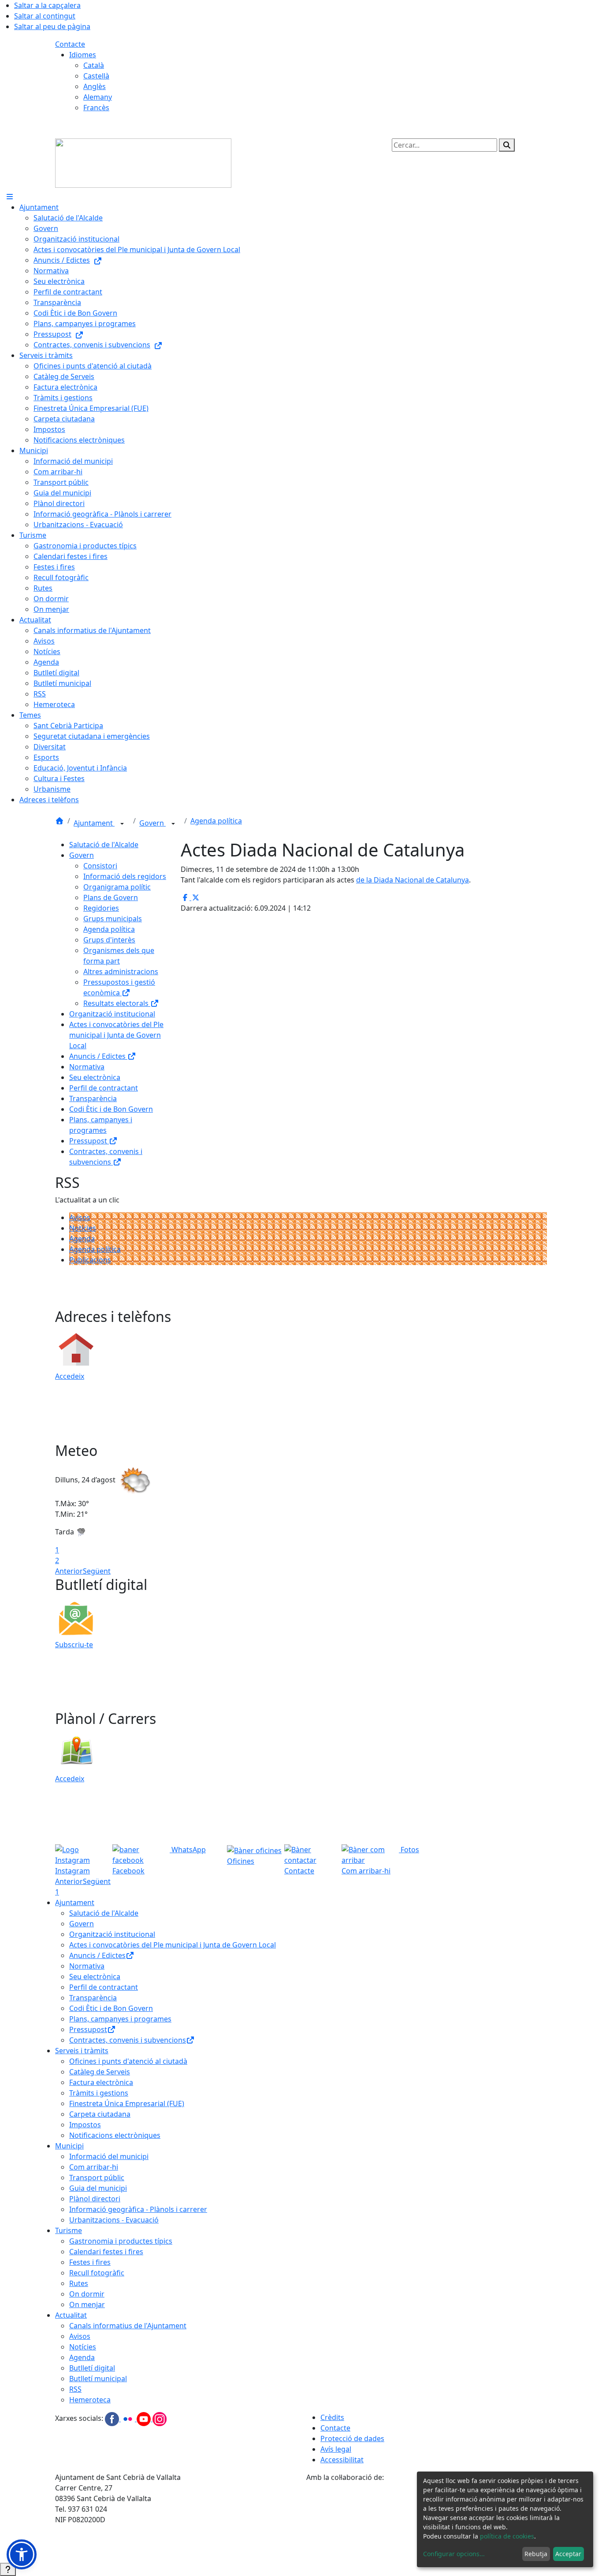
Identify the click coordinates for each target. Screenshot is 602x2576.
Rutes (79, 2283)
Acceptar (568, 2554)
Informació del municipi (109, 2156)
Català (94, 65)
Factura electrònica (101, 2082)
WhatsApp (188, 1850)
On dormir (87, 2294)
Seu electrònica (95, 1077)
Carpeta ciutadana (100, 2114)
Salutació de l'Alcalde (104, 845)
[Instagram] (160, 2419)
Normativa (87, 1067)
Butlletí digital (92, 2368)
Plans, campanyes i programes (120, 2019)
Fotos (409, 1850)
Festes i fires (90, 2262)
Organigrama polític (117, 887)
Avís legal (336, 2449)
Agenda (82, 1239)
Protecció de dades (352, 2438)
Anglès (95, 86)
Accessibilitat (342, 2460)
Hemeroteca (90, 2400)
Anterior (69, 1571)
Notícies (83, 1228)
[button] (22, 2554)
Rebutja (536, 2554)
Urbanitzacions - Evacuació (114, 2220)
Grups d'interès (109, 940)
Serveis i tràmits (82, 2051)
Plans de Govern (111, 897)
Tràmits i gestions (99, 2093)
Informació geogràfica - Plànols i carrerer (138, 2209)
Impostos (85, 2125)
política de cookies (507, 2536)
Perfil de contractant (104, 1088)
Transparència (93, 1098)
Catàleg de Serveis (100, 2072)
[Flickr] (129, 2419)
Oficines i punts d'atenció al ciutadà (128, 2061)
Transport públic (97, 2178)
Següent (97, 1571)
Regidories (101, 908)
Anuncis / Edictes (98, 1056)
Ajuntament (94, 823)
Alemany (98, 97)
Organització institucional (112, 1014)
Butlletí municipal (98, 2379)
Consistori (100, 866)
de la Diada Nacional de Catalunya (412, 880)
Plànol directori (95, 2199)
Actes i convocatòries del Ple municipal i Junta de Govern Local (116, 1035)
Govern (152, 823)
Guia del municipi (98, 2188)
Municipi (69, 2146)
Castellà (96, 76)
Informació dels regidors (125, 876)
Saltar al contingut (45, 16)
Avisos (80, 1217)
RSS (75, 2389)
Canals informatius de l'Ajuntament (128, 2326)
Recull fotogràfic (97, 2273)
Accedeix (70, 1376)
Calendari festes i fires (106, 2252)
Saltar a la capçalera (47, 5)
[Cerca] (507, 145)
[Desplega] (122, 824)
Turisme (69, 2230)
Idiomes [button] (83, 55)
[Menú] (10, 197)
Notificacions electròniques (115, 2135)
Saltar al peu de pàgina (52, 26)
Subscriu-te (74, 1645)
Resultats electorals (117, 1003)
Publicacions (90, 1260)
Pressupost (89, 1141)
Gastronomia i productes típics (121, 2241)
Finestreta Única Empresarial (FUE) (127, 2103)
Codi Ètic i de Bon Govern (111, 1109)
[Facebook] (113, 2419)
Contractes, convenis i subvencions (128, 2040)
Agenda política (216, 821)
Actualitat (71, 2315)
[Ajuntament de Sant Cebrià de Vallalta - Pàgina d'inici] (143, 162)
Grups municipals (113, 919)
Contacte (70, 44)
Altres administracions (121, 972)
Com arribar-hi (94, 2167)
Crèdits (332, 2417)
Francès (96, 108)
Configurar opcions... (454, 2554)
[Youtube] (145, 2419)
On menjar (87, 2304)
